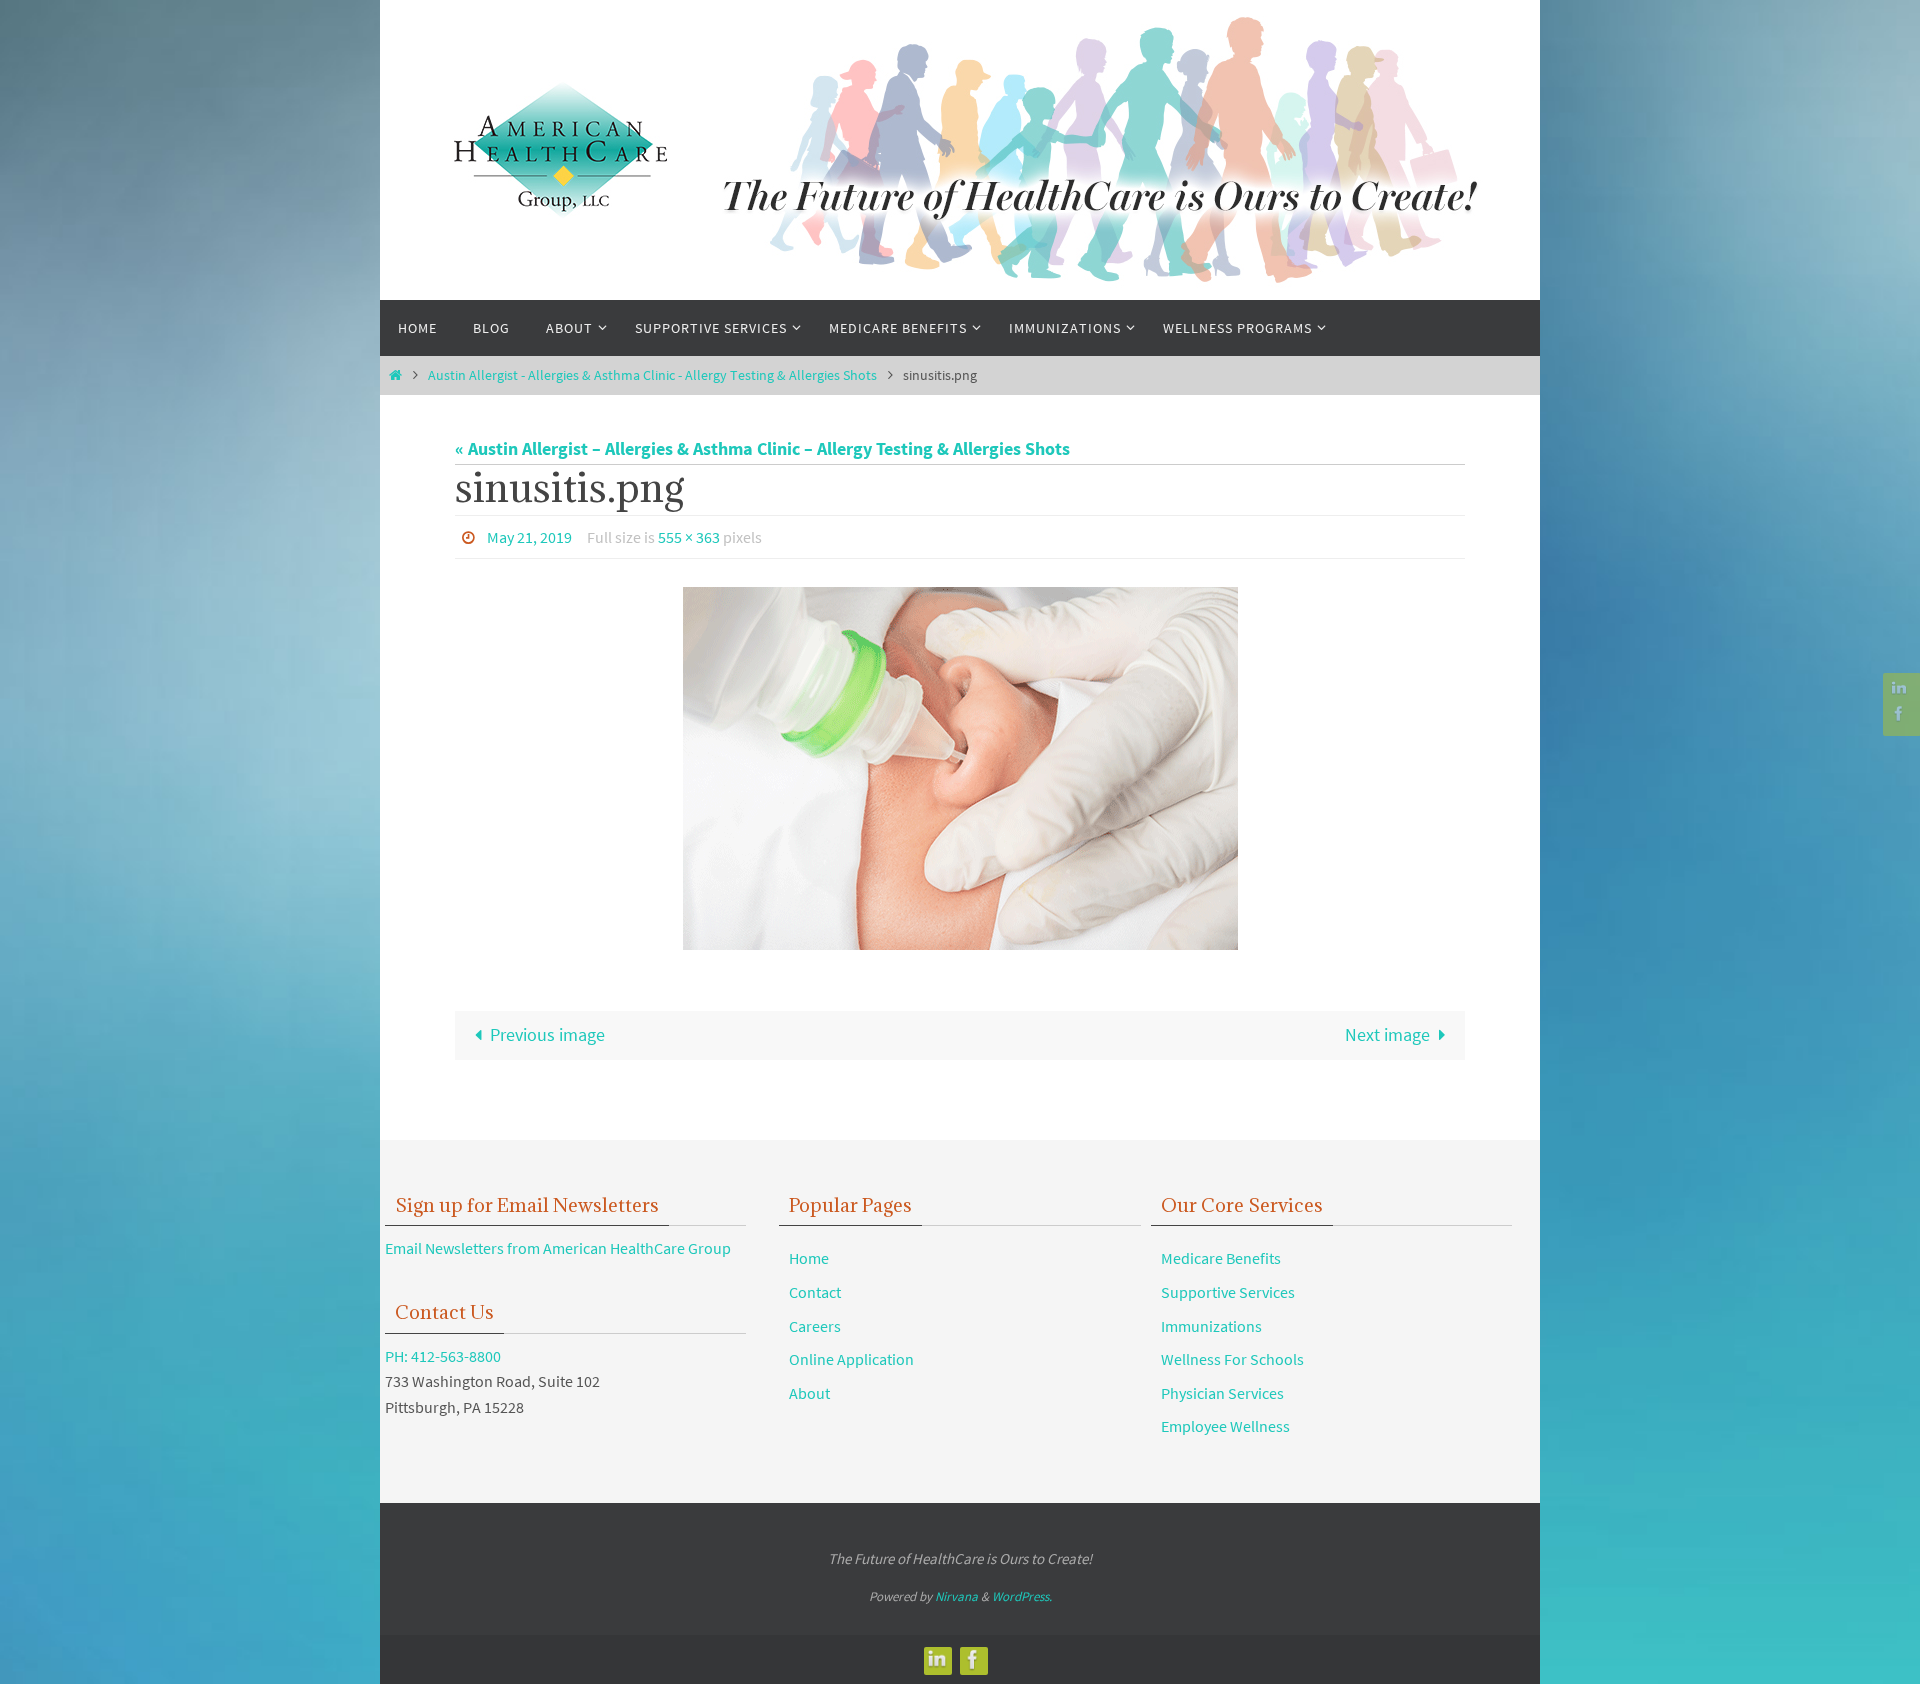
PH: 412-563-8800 (443, 1356)
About (809, 1393)
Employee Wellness (1225, 1426)
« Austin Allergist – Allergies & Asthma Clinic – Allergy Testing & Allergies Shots (762, 448)
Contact (815, 1292)
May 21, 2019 (529, 537)
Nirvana (956, 1596)
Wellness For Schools (1232, 1359)
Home (809, 1258)
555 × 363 (689, 537)
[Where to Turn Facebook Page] (1899, 713)
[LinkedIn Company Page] (1899, 688)
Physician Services (1222, 1393)
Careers (815, 1326)
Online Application (851, 1359)
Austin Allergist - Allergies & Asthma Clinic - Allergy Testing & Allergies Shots (652, 375)
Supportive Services (1228, 1292)
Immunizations (1211, 1326)
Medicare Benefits (1221, 1258)
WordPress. (1022, 1596)
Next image (1387, 1034)
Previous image (547, 1034)
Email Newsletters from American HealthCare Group (558, 1248)
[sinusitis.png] (960, 768)
